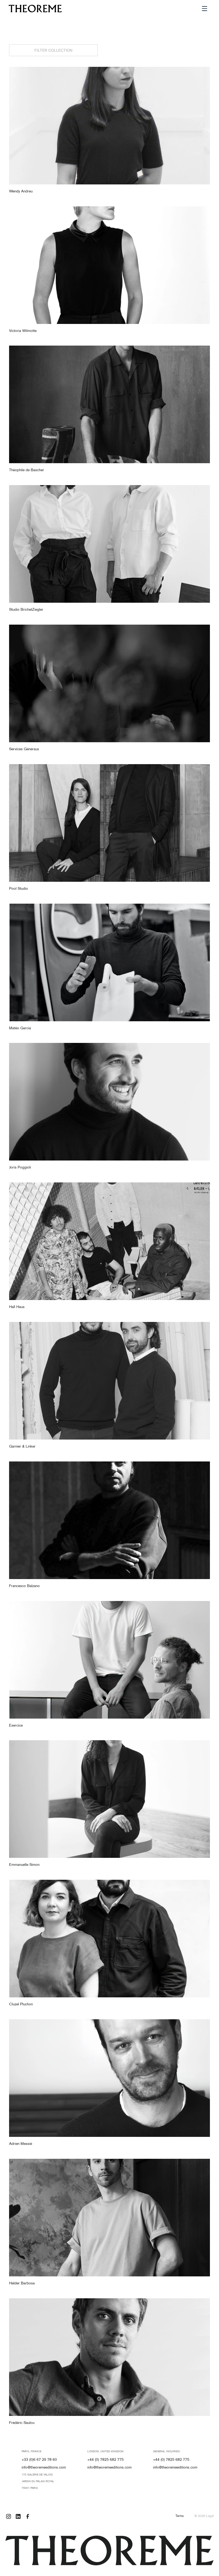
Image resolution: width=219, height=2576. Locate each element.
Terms (180, 2516)
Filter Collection (53, 50)
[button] (205, 9)
